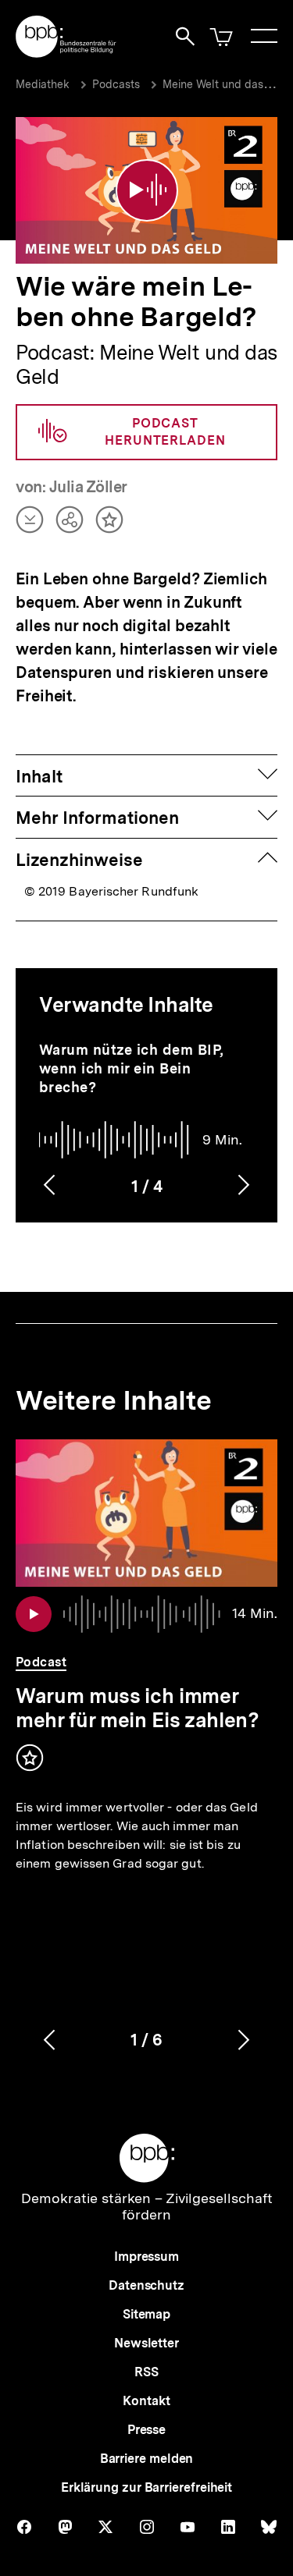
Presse (146, 2430)
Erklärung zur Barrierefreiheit (146, 2487)
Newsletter (146, 2343)
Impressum (146, 2257)
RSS (146, 2372)
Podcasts (116, 84)
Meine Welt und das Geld (227, 84)
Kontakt (146, 2401)
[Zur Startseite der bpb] (66, 53)
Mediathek (43, 84)
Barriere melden (147, 2459)
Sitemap (146, 2314)
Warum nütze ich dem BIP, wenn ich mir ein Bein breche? (131, 1068)
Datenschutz (146, 2285)
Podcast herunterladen (165, 432)
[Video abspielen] (147, 190)
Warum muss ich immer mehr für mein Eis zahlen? (138, 1708)
